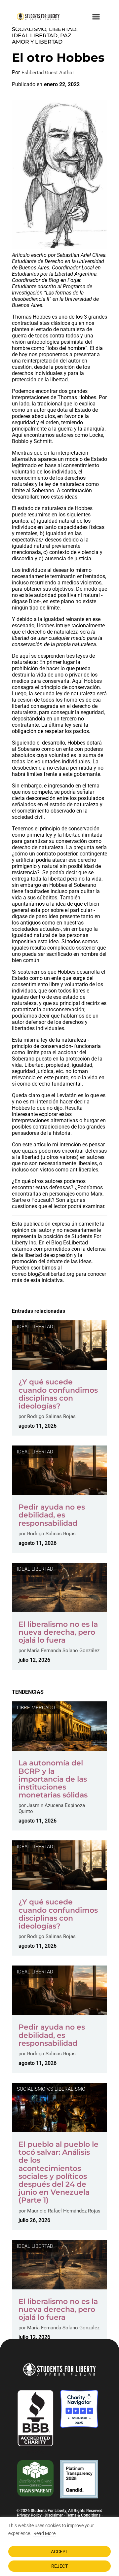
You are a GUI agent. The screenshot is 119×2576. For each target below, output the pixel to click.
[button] (96, 17)
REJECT (59, 2566)
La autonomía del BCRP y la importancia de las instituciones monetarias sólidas (55, 1779)
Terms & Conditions (83, 2515)
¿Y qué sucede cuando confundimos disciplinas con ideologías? (58, 1394)
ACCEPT (59, 2552)
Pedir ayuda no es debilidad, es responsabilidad (52, 1515)
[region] (59, 2547)
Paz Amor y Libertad (42, 39)
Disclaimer (54, 2515)
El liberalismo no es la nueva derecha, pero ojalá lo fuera (58, 1632)
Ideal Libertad (35, 35)
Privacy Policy (29, 2515)
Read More (44, 2533)
